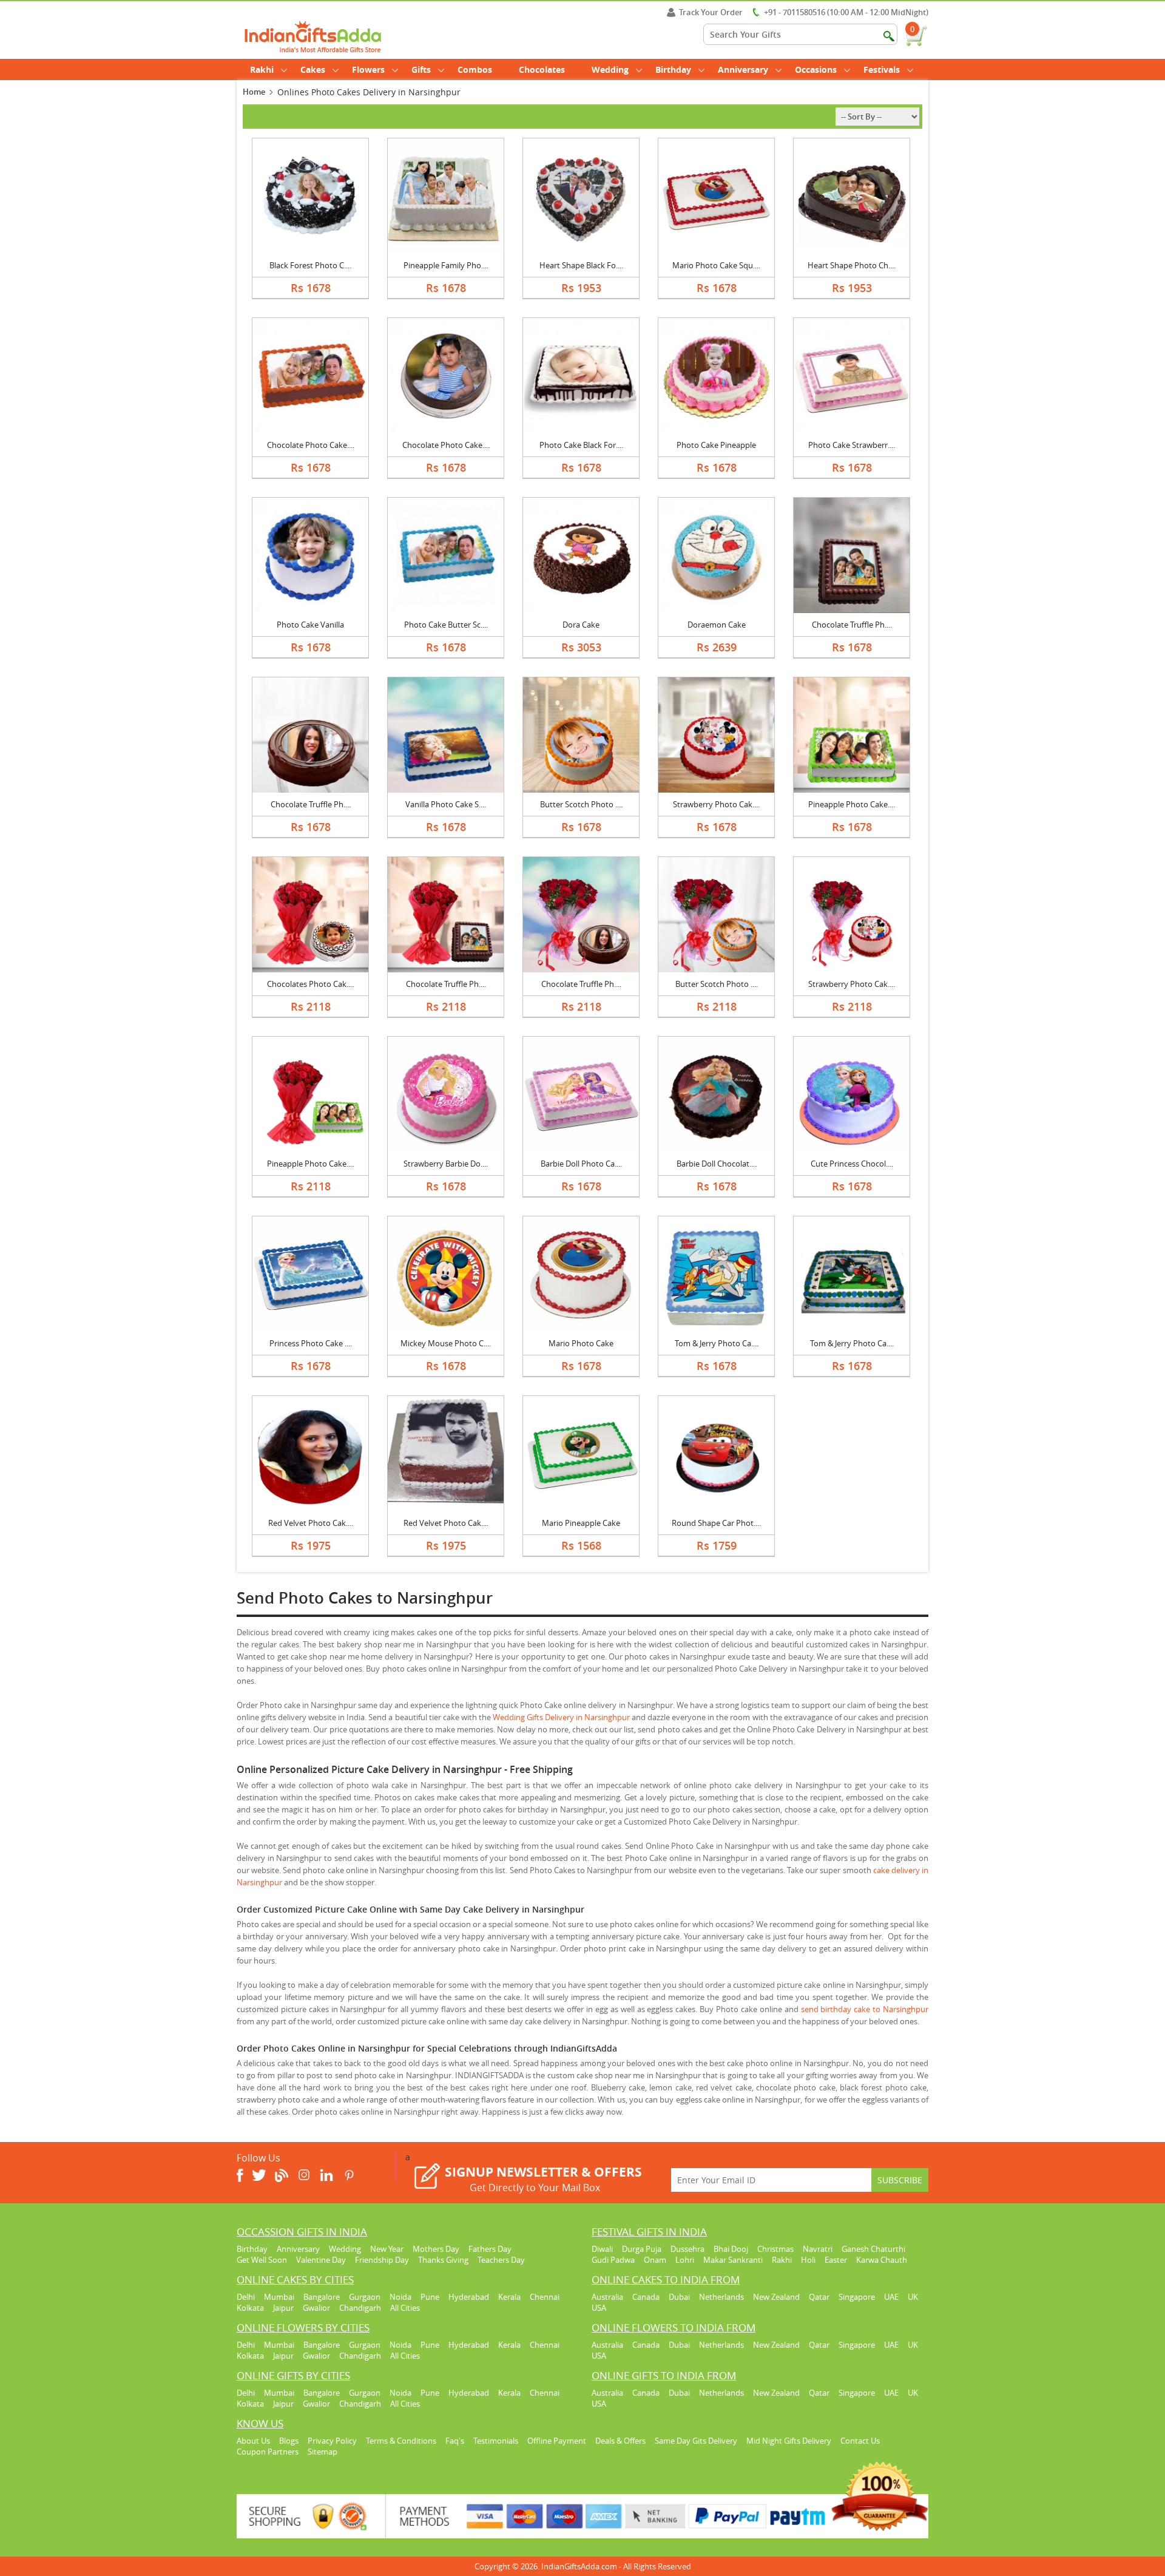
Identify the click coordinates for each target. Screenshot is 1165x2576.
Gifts (421, 69)
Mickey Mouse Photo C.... (446, 1343)
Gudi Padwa (613, 2260)
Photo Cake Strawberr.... (852, 445)
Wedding (610, 69)
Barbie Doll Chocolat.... (717, 1164)
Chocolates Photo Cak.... (310, 984)
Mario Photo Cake (581, 1343)
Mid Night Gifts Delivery (789, 2441)
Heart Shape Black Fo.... (581, 265)
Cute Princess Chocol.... (852, 1164)
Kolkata (250, 2308)
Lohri (685, 2260)
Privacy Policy (332, 2441)
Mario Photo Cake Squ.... (716, 265)
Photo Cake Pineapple (716, 445)
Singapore (857, 2297)
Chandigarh (360, 2308)
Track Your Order (711, 12)
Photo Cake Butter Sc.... (446, 625)
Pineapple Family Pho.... (446, 265)
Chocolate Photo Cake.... (311, 445)
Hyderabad (469, 2297)
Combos (475, 69)
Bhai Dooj (731, 2249)
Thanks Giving (443, 2260)
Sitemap (322, 2452)
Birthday (673, 69)
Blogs (289, 2441)
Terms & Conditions (401, 2441)
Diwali (602, 2249)
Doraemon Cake (717, 625)
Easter (836, 2260)
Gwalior (316, 2308)
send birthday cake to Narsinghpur (865, 2009)
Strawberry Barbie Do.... (446, 1164)
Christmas (775, 2249)
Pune (430, 2297)
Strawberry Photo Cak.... (716, 804)
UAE (891, 2297)
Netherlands (721, 2297)
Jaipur (283, 2308)
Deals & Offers (620, 2441)
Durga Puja (642, 2249)
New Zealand (776, 2297)
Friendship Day (382, 2260)
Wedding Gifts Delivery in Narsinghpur (561, 1717)
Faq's (455, 2441)
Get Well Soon (262, 2260)
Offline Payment (557, 2441)
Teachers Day (501, 2260)
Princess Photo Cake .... (311, 1343)
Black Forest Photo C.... (310, 265)
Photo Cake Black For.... (581, 445)
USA (599, 2308)
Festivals (882, 69)
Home (254, 92)
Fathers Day (490, 2249)
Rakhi (262, 69)
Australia (607, 2297)
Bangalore (322, 2297)
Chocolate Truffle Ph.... (852, 625)
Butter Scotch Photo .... (581, 804)
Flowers (368, 69)
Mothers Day (436, 2249)
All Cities (405, 2308)
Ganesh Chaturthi (873, 2249)
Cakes (313, 69)
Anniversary (743, 69)
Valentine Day (321, 2260)
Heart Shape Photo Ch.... (852, 265)
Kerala (509, 2297)
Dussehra (687, 2249)
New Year (387, 2249)
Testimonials (496, 2441)
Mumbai (279, 2297)
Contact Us (860, 2441)
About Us (253, 2441)
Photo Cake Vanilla (310, 625)
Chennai (545, 2297)
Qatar (819, 2297)
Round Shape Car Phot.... (716, 1523)
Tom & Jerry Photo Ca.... (717, 1343)
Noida (400, 2297)
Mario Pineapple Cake (581, 1523)
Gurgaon (365, 2297)
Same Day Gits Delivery (696, 2441)
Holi (808, 2260)
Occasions (816, 69)
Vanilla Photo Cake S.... (446, 804)
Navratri (818, 2249)
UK (913, 2297)
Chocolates (542, 69)
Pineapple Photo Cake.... (852, 804)
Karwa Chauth (882, 2260)
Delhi (246, 2297)
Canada (646, 2297)
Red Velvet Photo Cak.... (311, 1523)
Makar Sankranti (733, 2260)
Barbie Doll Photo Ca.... (581, 1164)
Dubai (679, 2297)
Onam (655, 2260)
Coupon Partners (268, 2452)
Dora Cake (581, 625)
